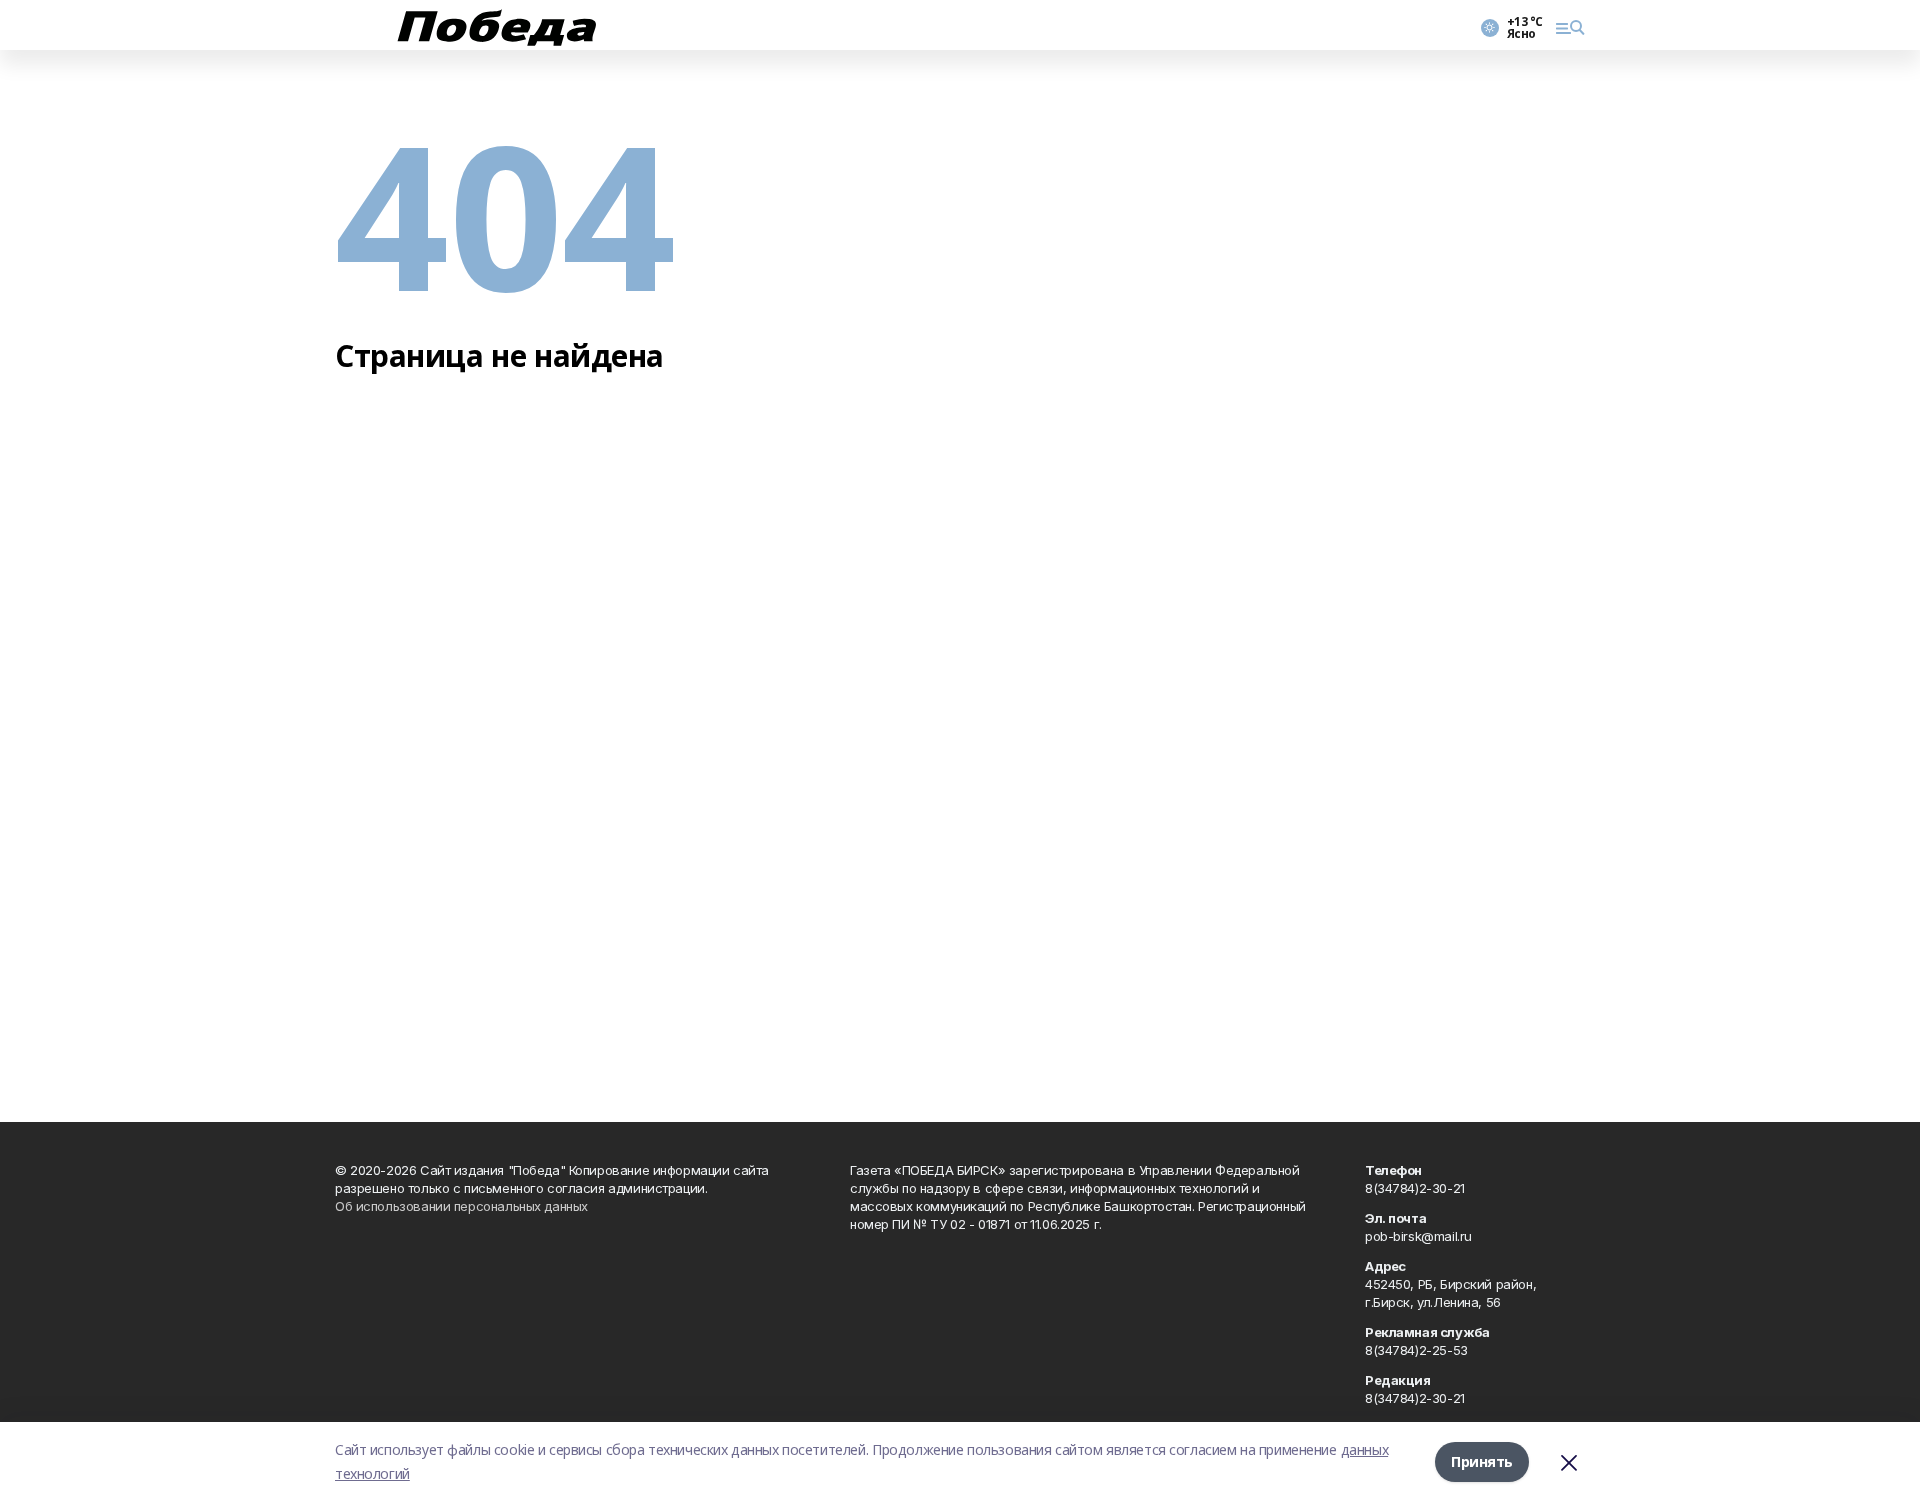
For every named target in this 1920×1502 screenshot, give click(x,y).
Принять (1482, 1461)
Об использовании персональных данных (461, 1206)
